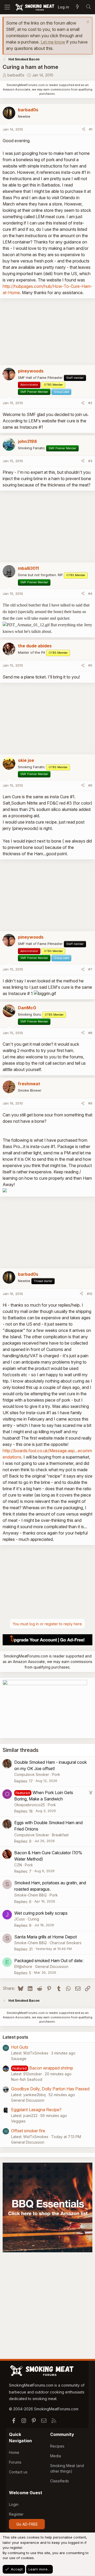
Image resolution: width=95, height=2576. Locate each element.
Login (14, 2504)
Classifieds (60, 2481)
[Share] (84, 130)
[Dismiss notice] (87, 23)
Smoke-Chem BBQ (30, 1895)
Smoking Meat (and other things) (67, 2468)
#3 (90, 461)
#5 (90, 665)
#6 (90, 785)
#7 (90, 969)
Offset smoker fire (28, 2131)
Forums (15, 2462)
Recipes (57, 2446)
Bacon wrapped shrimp (51, 2068)
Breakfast (60, 1835)
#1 (91, 129)
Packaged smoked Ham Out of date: (49, 1961)
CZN (18, 1865)
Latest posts (15, 2037)
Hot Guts (20, 2047)
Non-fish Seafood (27, 2079)
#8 (90, 1033)
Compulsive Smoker (32, 1774)
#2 (90, 403)
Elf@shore (23, 1966)
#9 (90, 1103)
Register (16, 2514)
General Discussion (52, 1966)
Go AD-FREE (27, 2524)
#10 (90, 1294)
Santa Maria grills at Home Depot (46, 1937)
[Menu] (7, 7)
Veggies (18, 2121)
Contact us (18, 2472)
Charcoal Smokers (66, 1943)
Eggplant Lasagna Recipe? (36, 2110)
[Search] (88, 7)
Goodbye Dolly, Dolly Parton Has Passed (50, 2089)
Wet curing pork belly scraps (41, 1913)
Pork (56, 1774)
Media (56, 2456)
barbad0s (16, 75)
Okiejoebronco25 (30, 1805)
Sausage (19, 2059)
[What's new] (77, 7)
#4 (90, 594)
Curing (33, 1919)
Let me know (53, 42)
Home (14, 2452)
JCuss (20, 1919)
